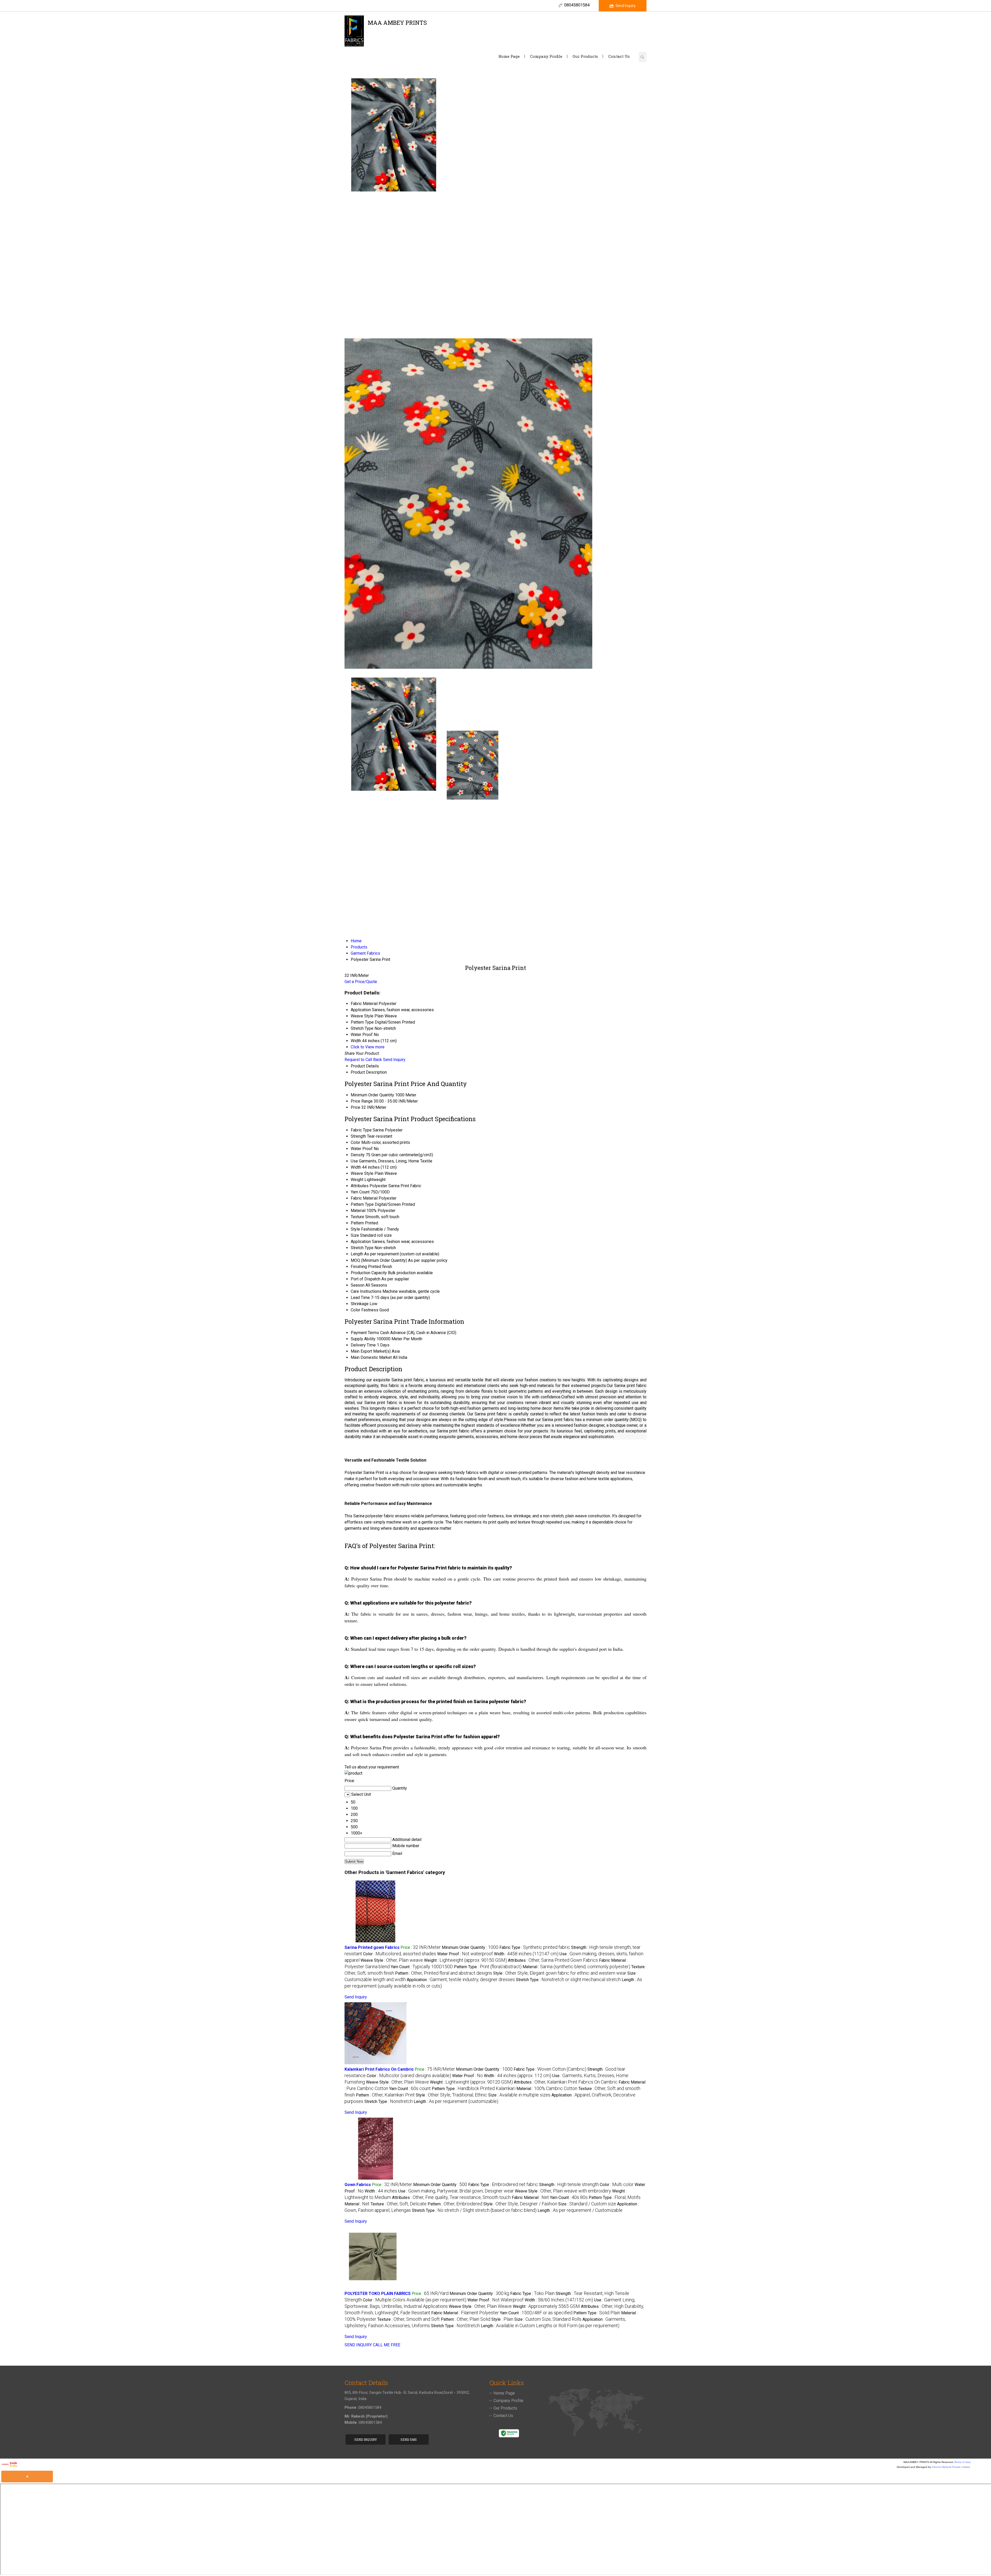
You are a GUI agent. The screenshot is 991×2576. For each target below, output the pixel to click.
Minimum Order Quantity (372, 1095)
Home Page (509, 56)
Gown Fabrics (358, 2185)
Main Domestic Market (371, 1357)
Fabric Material (364, 1198)
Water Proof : (465, 1954)
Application (361, 1242)
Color (355, 1142)
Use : (456, 2191)
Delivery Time (363, 1345)
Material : (576, 1967)
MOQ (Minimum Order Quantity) (379, 1260)
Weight (357, 1180)
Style (355, 1229)
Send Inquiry (626, 6)
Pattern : (444, 1973)
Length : (456, 2102)
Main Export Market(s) (371, 1351)
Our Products (585, 56)
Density (358, 1155)
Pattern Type (362, 1204)
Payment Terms (365, 1333)
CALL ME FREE (387, 2345)
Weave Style (362, 1173)
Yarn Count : (422, 1967)
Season (358, 1285)
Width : (526, 1954)
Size (355, 1235)
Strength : (569, 2185)
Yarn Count (360, 1192)
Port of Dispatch (366, 1279)
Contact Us (619, 56)
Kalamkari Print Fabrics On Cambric (379, 2069)
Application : (461, 1980)
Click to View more (368, 1047)
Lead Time (360, 1298)
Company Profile (546, 56)
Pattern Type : (488, 1967)
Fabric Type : (535, 1947)
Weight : (465, 1960)
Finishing (359, 1267)
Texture (357, 1217)
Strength (358, 1136)
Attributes (360, 1186)
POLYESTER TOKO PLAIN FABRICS (378, 2294)
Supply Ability (363, 1339)
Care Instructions (366, 1291)
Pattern (357, 1223)
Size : (519, 2095)
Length (357, 1254)
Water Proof (362, 1149)
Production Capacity (369, 1273)
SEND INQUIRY (358, 2345)
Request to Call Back (363, 1060)
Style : (560, 1973)
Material (358, 1211)
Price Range (362, 1101)
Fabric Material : (530, 2198)
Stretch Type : (568, 1980)
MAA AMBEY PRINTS (397, 25)
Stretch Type (362, 1248)
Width (356, 1167)
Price (355, 1107)
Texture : (399, 2204)
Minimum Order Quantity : (470, 1947)
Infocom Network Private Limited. (951, 2467)
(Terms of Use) (962, 2462)
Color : (400, 1954)
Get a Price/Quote (361, 982)
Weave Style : (392, 1960)
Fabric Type (361, 1130)
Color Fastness (365, 1310)
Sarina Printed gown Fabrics (372, 1947)
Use (354, 1161)
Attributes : (553, 1960)
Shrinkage (360, 1304)
